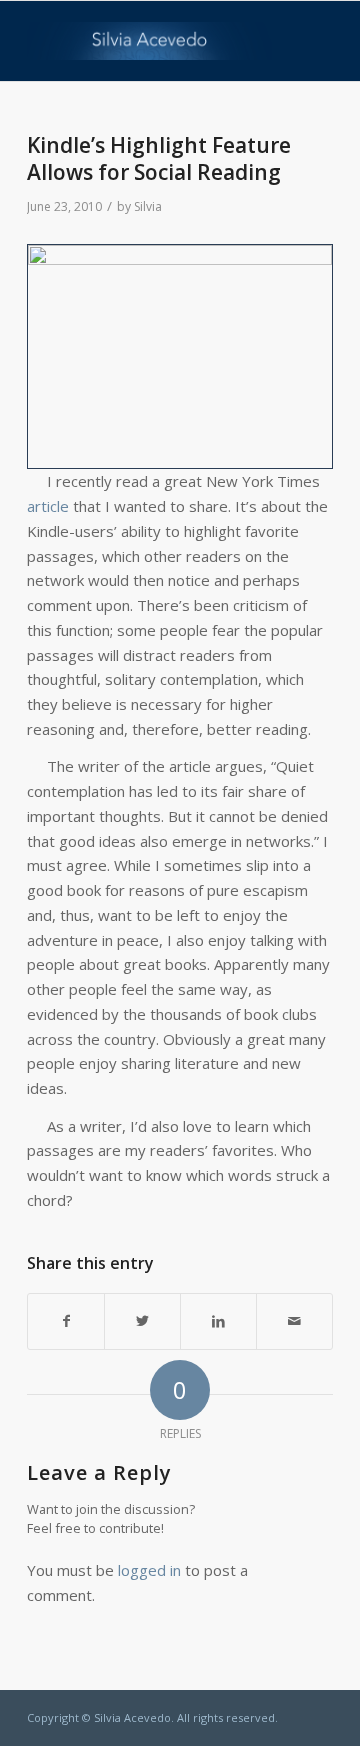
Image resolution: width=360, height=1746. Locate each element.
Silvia (148, 206)
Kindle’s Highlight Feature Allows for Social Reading (159, 158)
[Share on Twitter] (142, 1321)
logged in (149, 1570)
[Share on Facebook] (66, 1321)
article (48, 506)
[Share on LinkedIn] (218, 1321)
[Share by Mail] (294, 1321)
